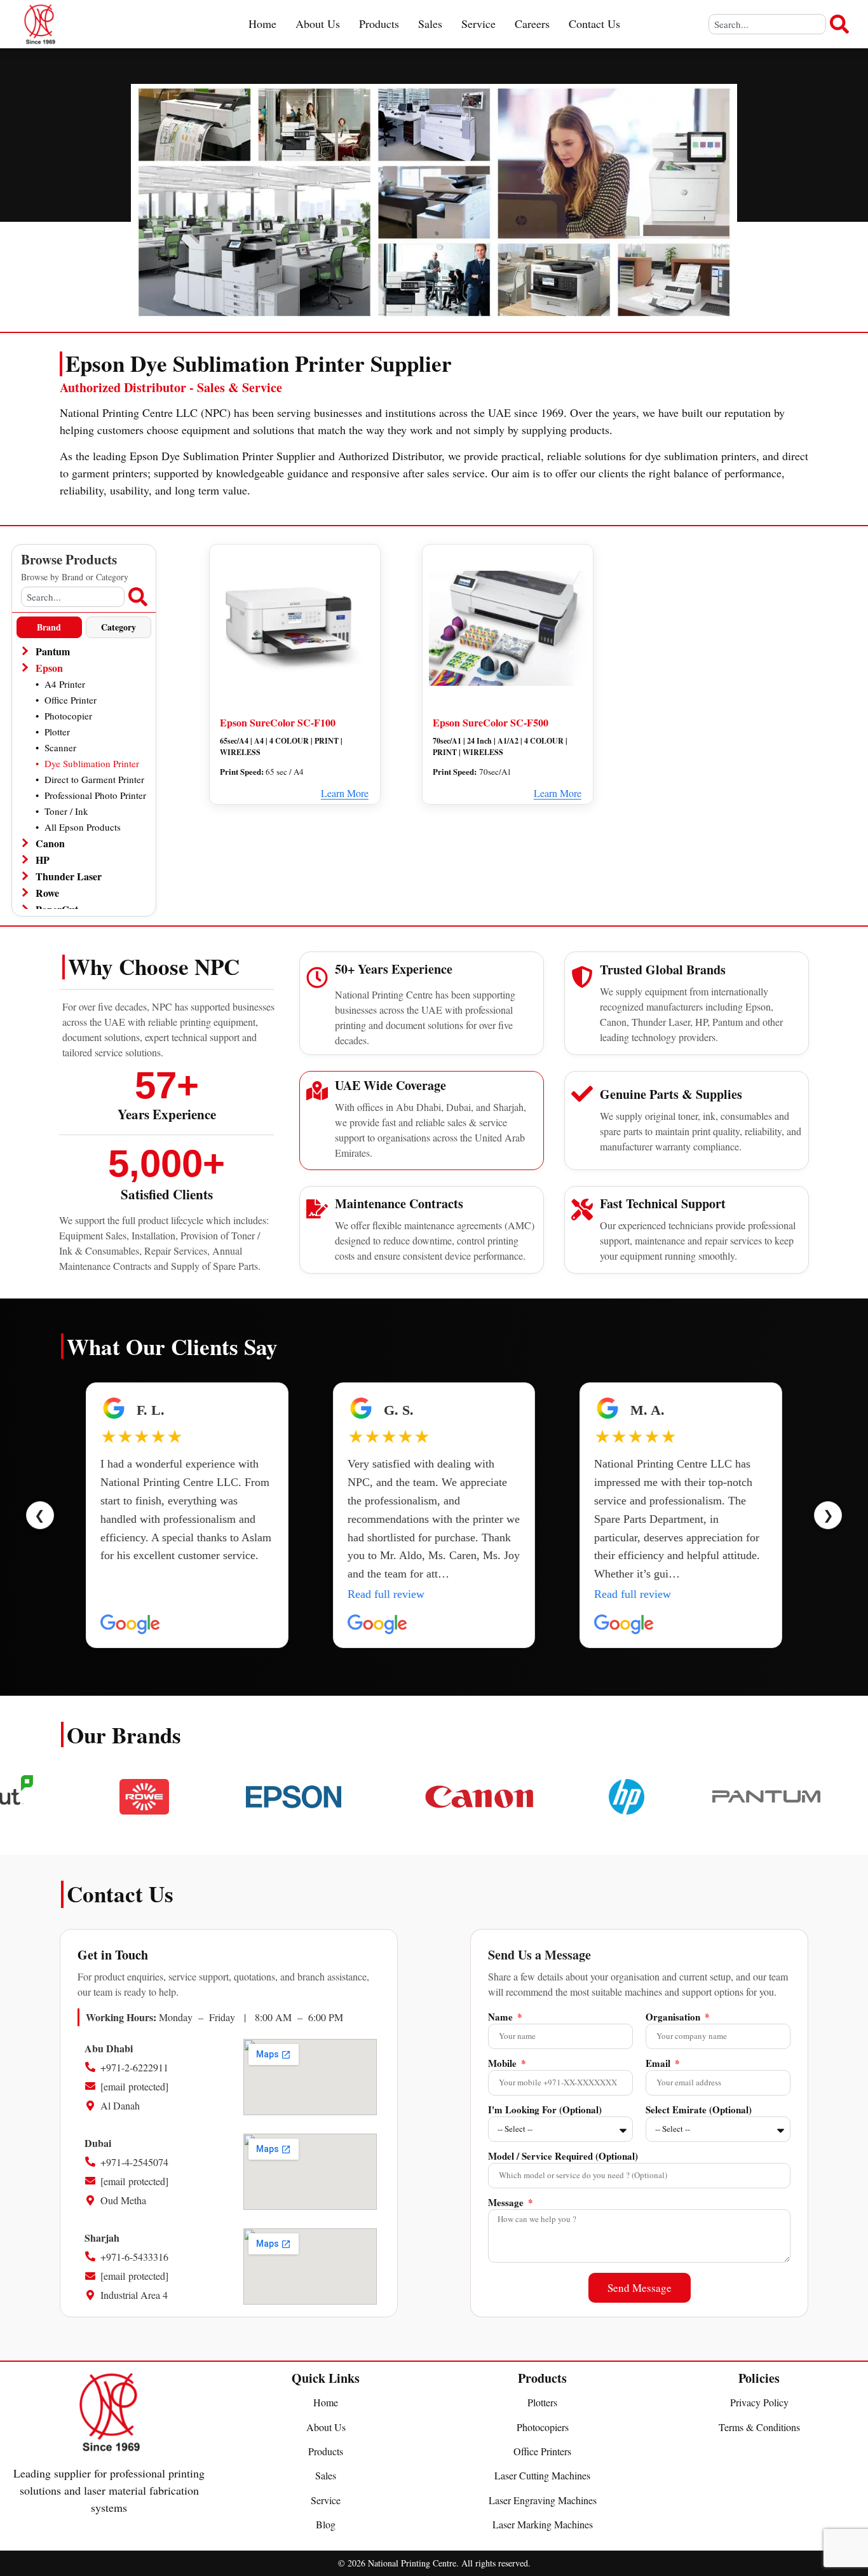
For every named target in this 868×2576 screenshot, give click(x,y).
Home (262, 24)
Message (507, 2204)
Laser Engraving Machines (543, 2500)
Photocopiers (543, 2427)
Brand (49, 627)
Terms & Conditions (759, 2427)
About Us (318, 24)
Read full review (139, 1594)
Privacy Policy (759, 2402)
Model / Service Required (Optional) (563, 2157)
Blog (326, 2524)
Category (119, 627)
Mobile (504, 2064)
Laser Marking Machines (543, 2524)
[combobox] (767, 24)
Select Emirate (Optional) (699, 2111)
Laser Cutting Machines (542, 2475)
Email (659, 2064)
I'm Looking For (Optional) (545, 2111)
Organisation (674, 2018)
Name (502, 2018)
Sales (430, 24)
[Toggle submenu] (24, 651)
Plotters (542, 2402)
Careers (532, 24)
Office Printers (542, 2451)
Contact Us (594, 24)
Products (379, 24)
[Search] (839, 24)
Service (478, 24)
